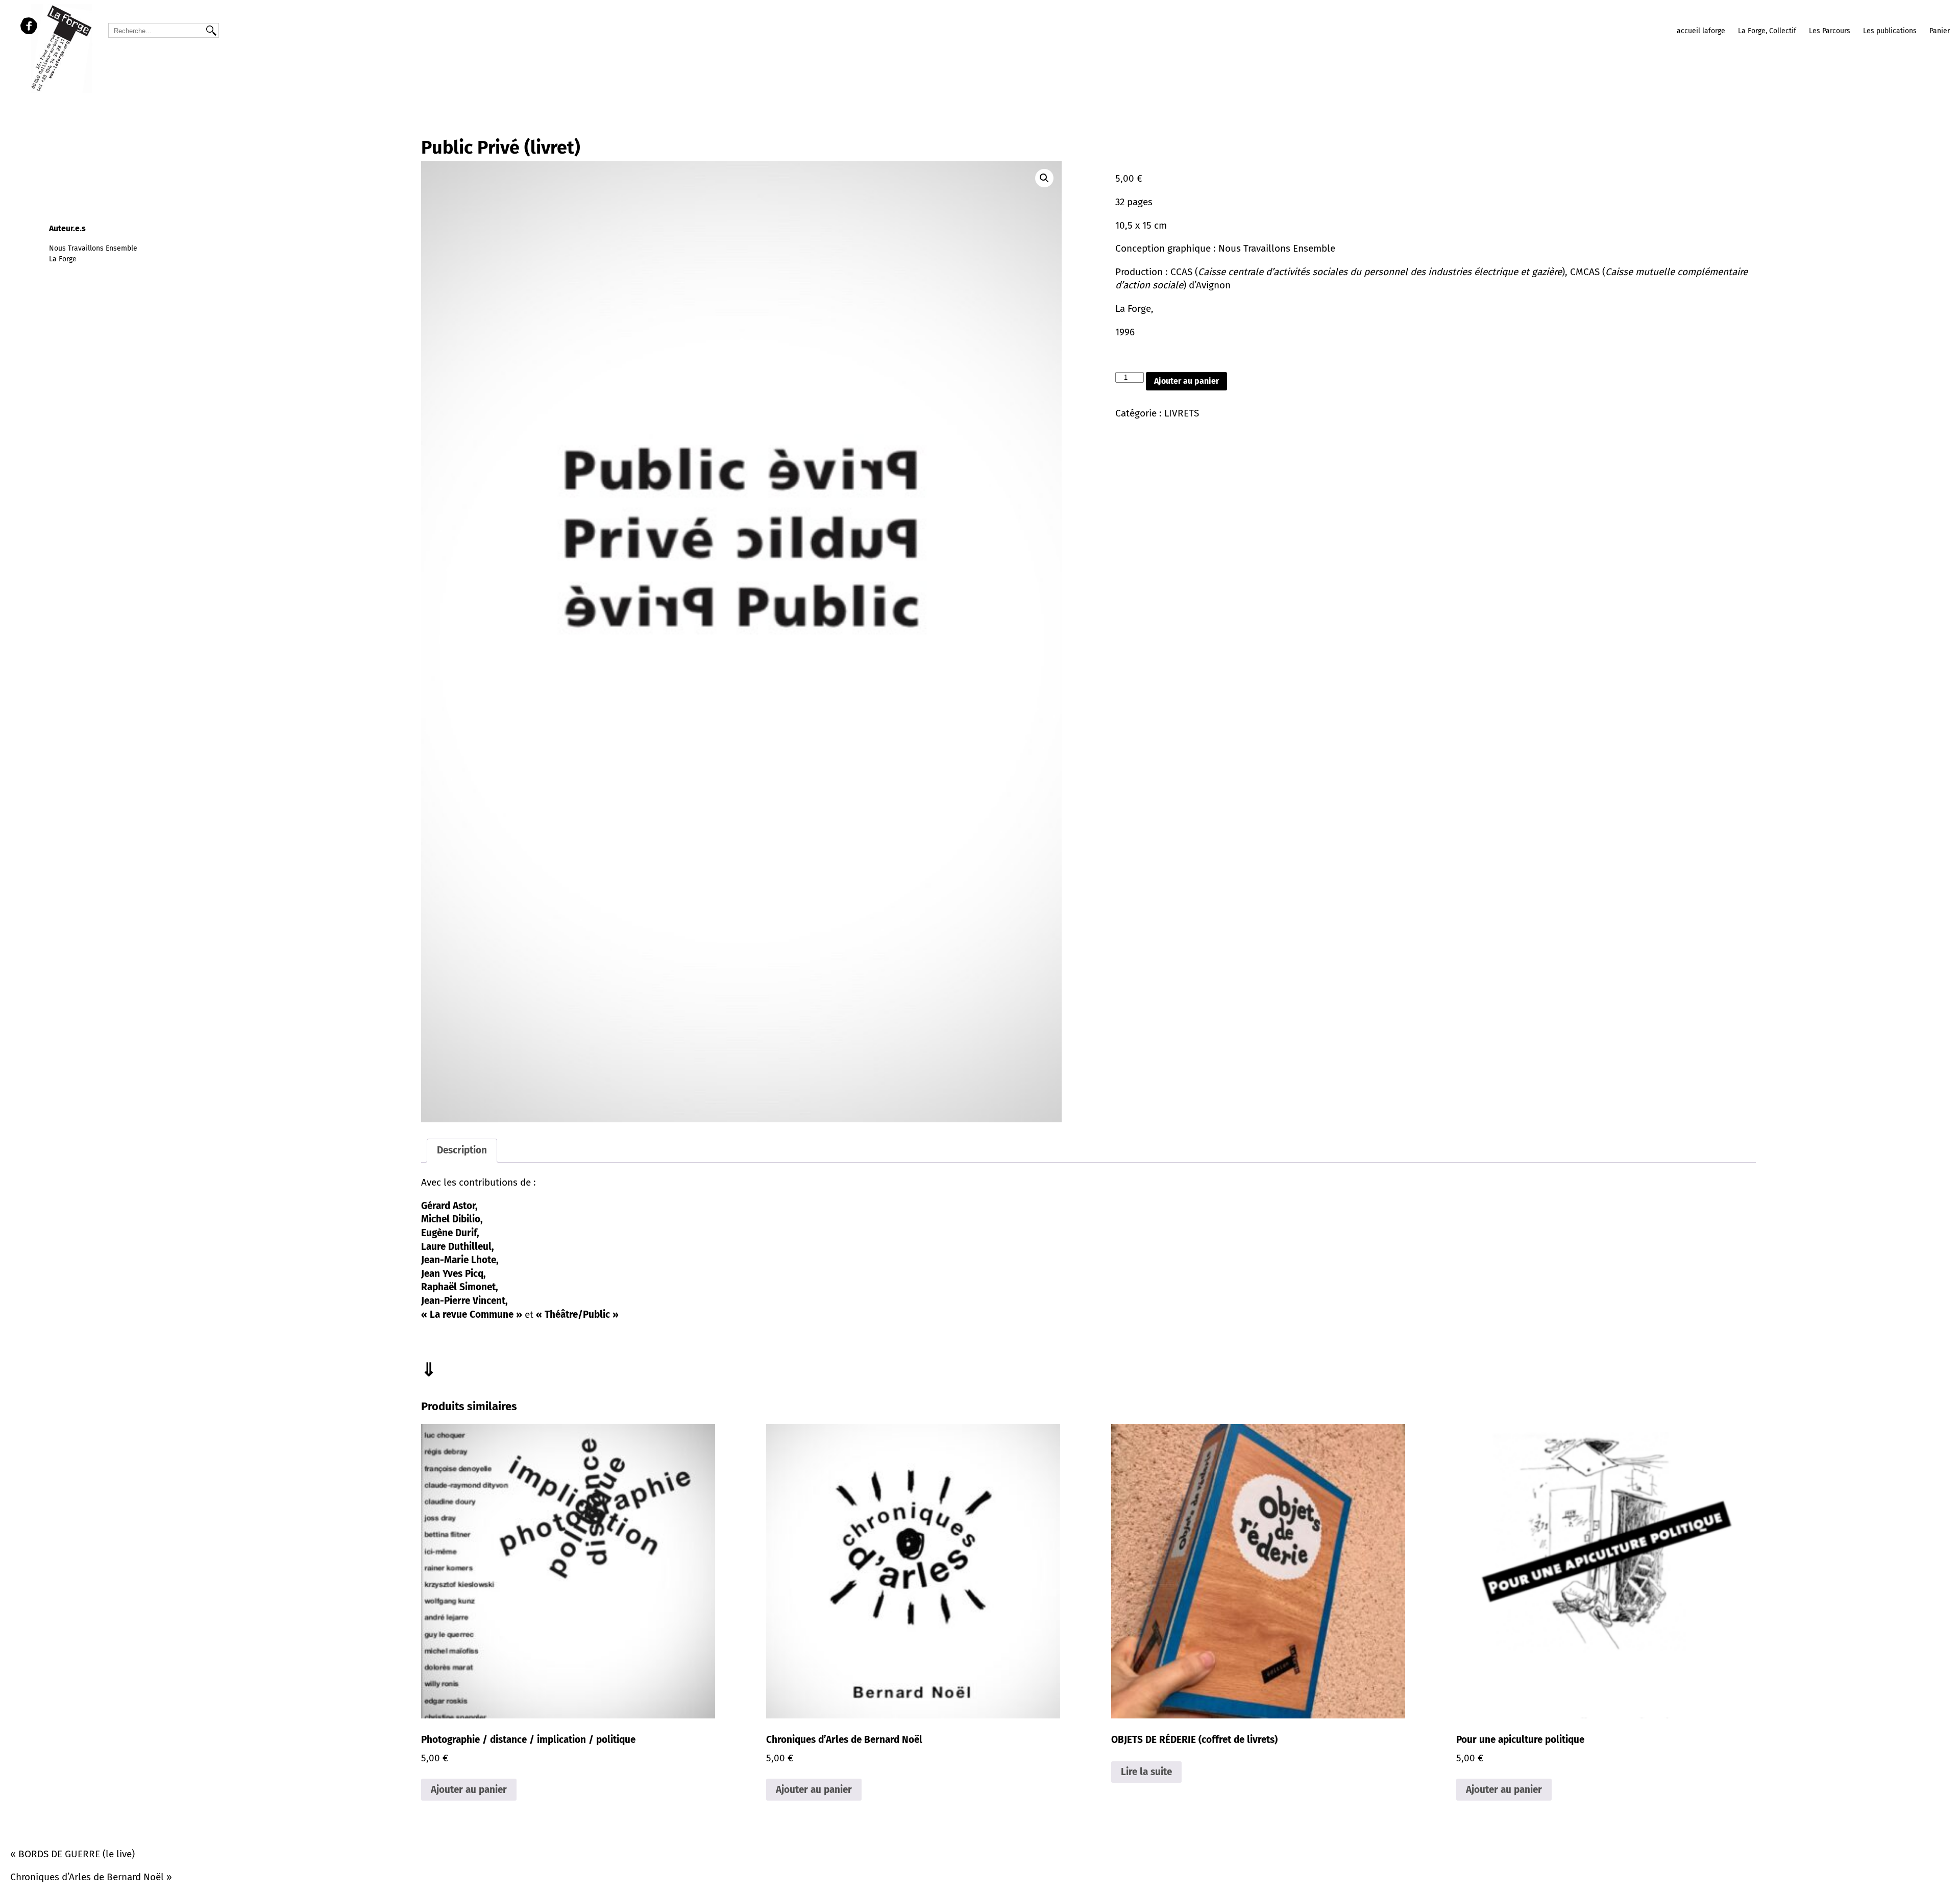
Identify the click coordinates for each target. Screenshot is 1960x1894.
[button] (1044, 178)
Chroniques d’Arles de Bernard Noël (87, 1877)
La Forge (63, 259)
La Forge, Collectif (1767, 31)
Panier (1940, 31)
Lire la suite (1146, 1772)
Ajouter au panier (1186, 381)
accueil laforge (1701, 31)
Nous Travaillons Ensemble (93, 248)
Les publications (1890, 31)
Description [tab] (462, 1150)
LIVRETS (1182, 413)
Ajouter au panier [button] (469, 1790)
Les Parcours (1830, 31)
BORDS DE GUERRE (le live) (77, 1854)
